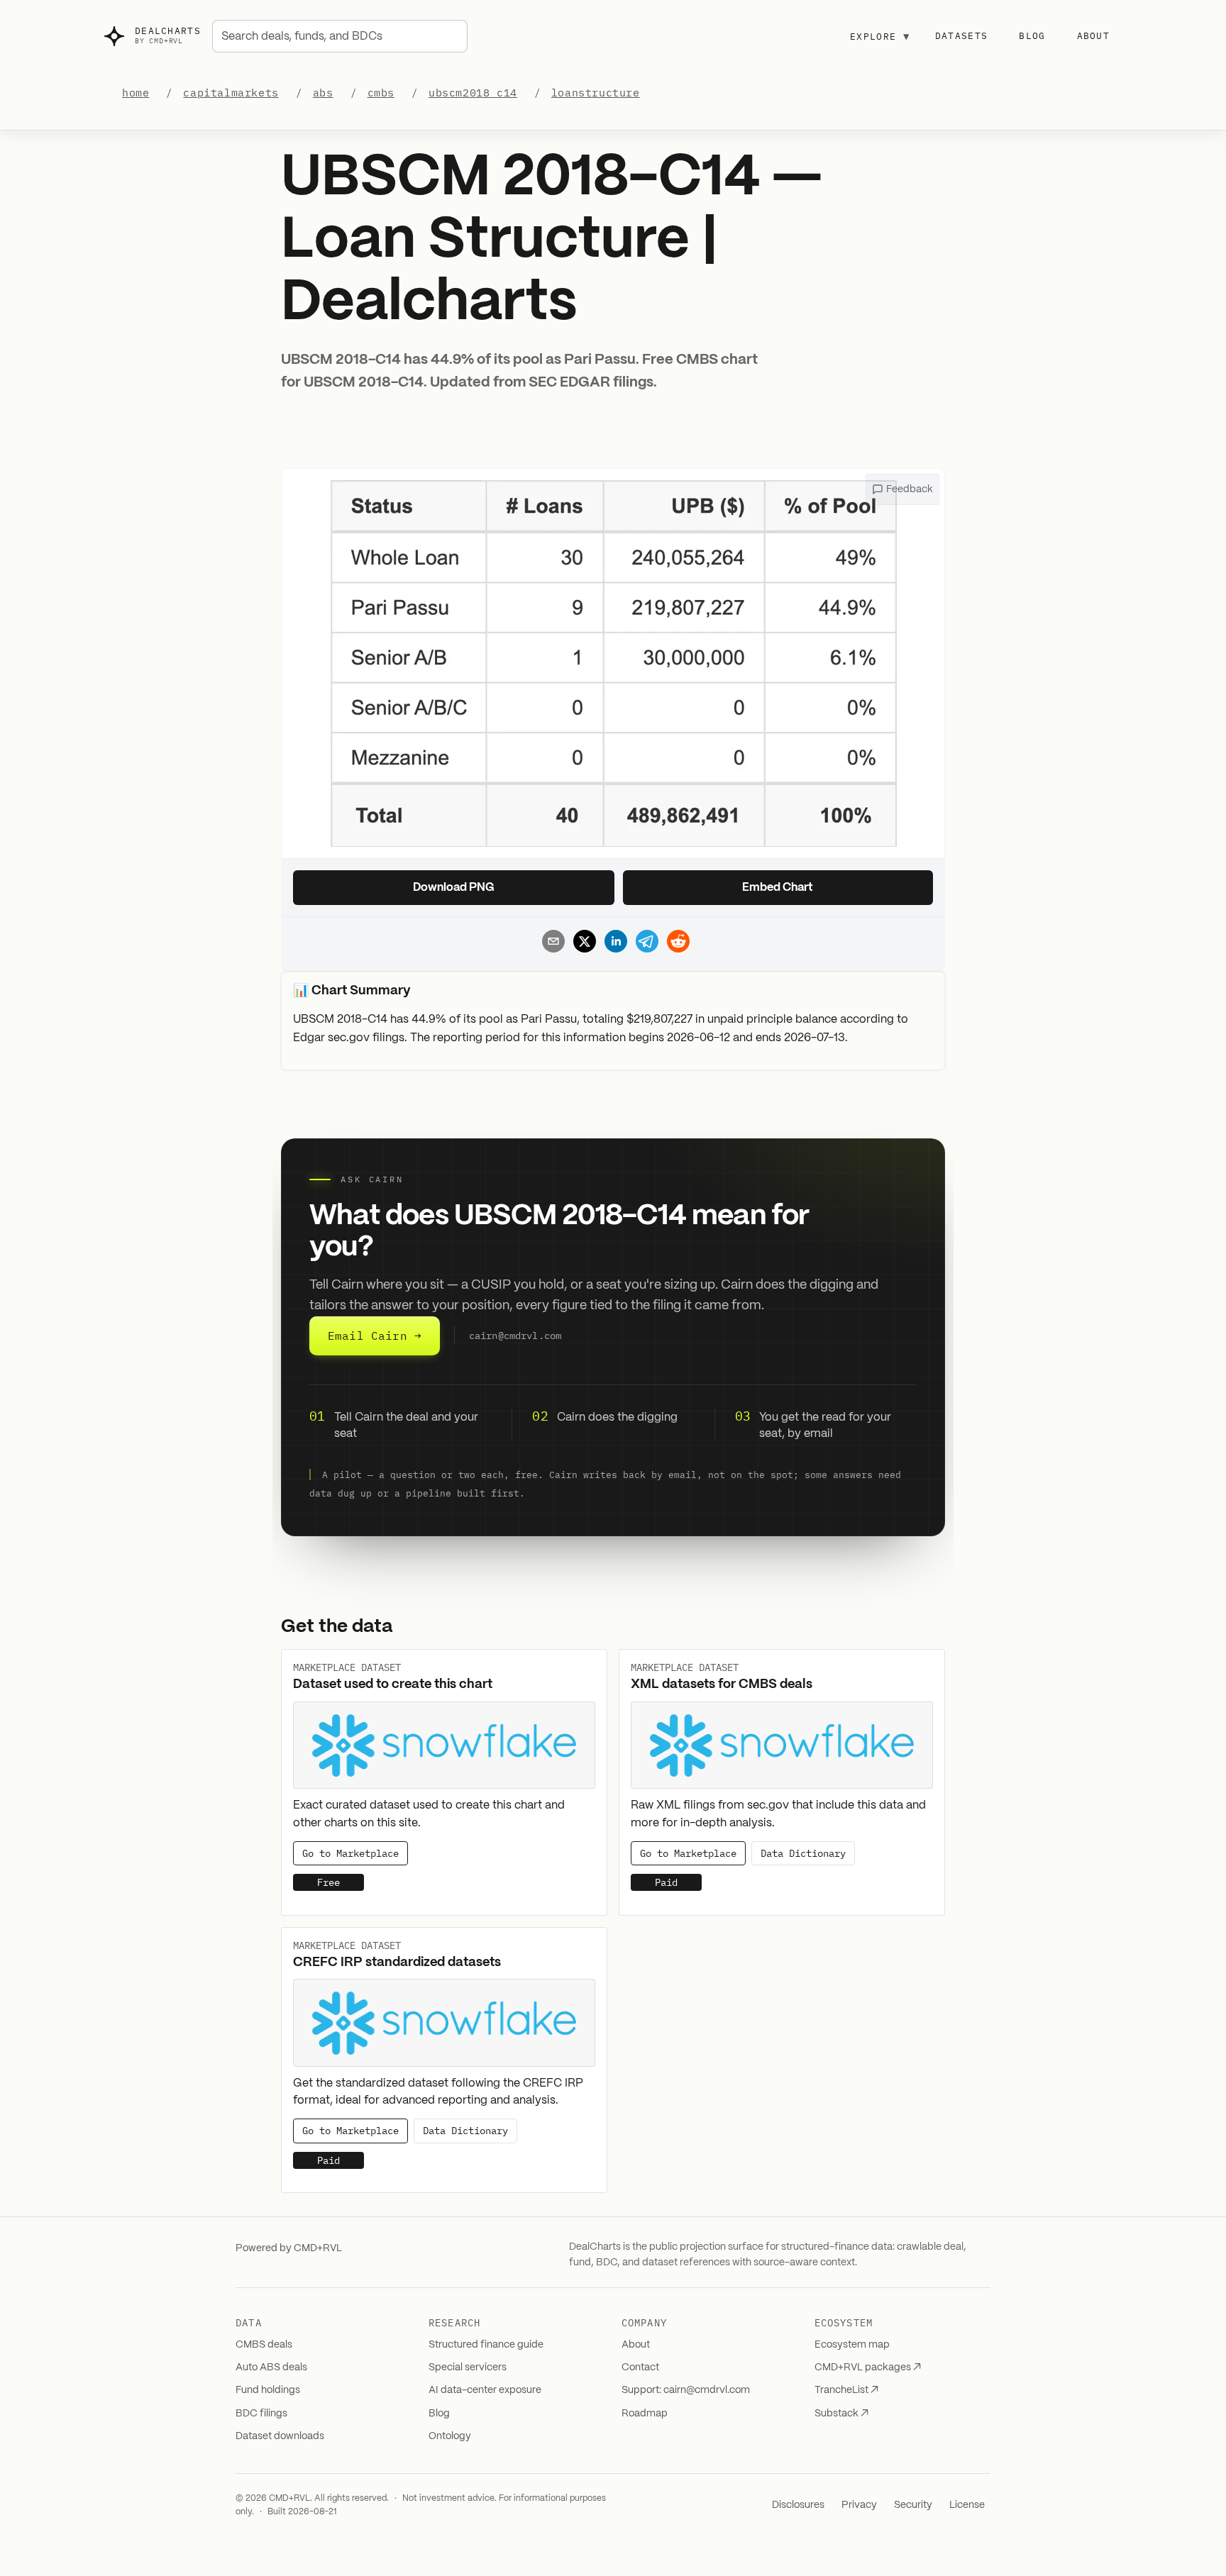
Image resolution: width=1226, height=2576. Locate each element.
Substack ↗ (841, 2414)
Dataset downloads (280, 2436)
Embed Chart (778, 888)
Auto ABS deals (271, 2367)
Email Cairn (375, 1336)
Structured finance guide (486, 2345)
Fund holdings (268, 2390)
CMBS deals (264, 2345)
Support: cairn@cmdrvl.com (686, 2390)
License (967, 2505)
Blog (1032, 36)
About (1094, 36)
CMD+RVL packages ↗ (868, 2367)
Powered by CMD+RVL (289, 2248)
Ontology (450, 2436)
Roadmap (645, 2414)
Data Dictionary (803, 1853)
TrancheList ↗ (846, 2390)
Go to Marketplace (350, 1853)
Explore (880, 36)
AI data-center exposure (485, 2390)
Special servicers (468, 2367)
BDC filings (261, 2414)
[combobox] (340, 36)
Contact (640, 2367)
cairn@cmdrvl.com (515, 1336)
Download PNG (454, 888)
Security (913, 2505)
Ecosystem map (852, 2345)
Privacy (859, 2505)
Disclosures (798, 2505)
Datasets (961, 36)
